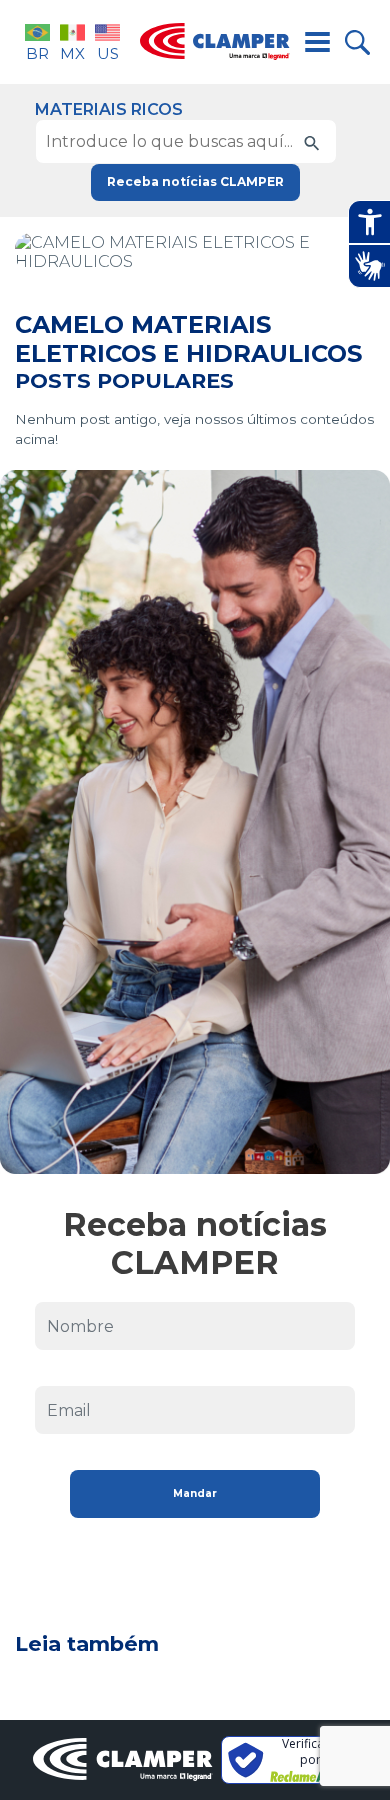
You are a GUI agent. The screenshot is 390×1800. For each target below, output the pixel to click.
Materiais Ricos (109, 109)
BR (37, 53)
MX (72, 53)
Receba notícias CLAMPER (195, 181)
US (108, 53)
